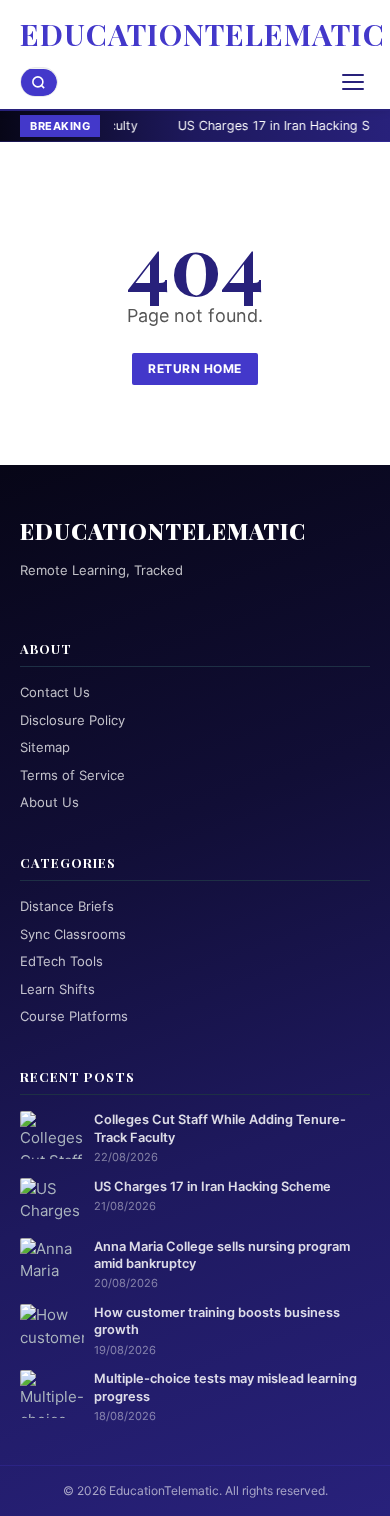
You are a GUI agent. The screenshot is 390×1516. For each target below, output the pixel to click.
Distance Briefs (67, 906)
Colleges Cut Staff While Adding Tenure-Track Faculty (220, 1128)
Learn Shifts (57, 989)
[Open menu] (353, 82)
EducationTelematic (202, 34)
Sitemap (45, 747)
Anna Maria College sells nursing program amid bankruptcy (222, 1255)
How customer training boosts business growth (217, 1321)
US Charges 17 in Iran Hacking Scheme (254, 125)
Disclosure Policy (72, 720)
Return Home (195, 368)
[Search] (39, 82)
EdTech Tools (61, 961)
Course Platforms (74, 1016)
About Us (49, 802)
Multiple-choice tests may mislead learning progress (225, 1387)
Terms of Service (72, 775)
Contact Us (55, 692)
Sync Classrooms (73, 934)
